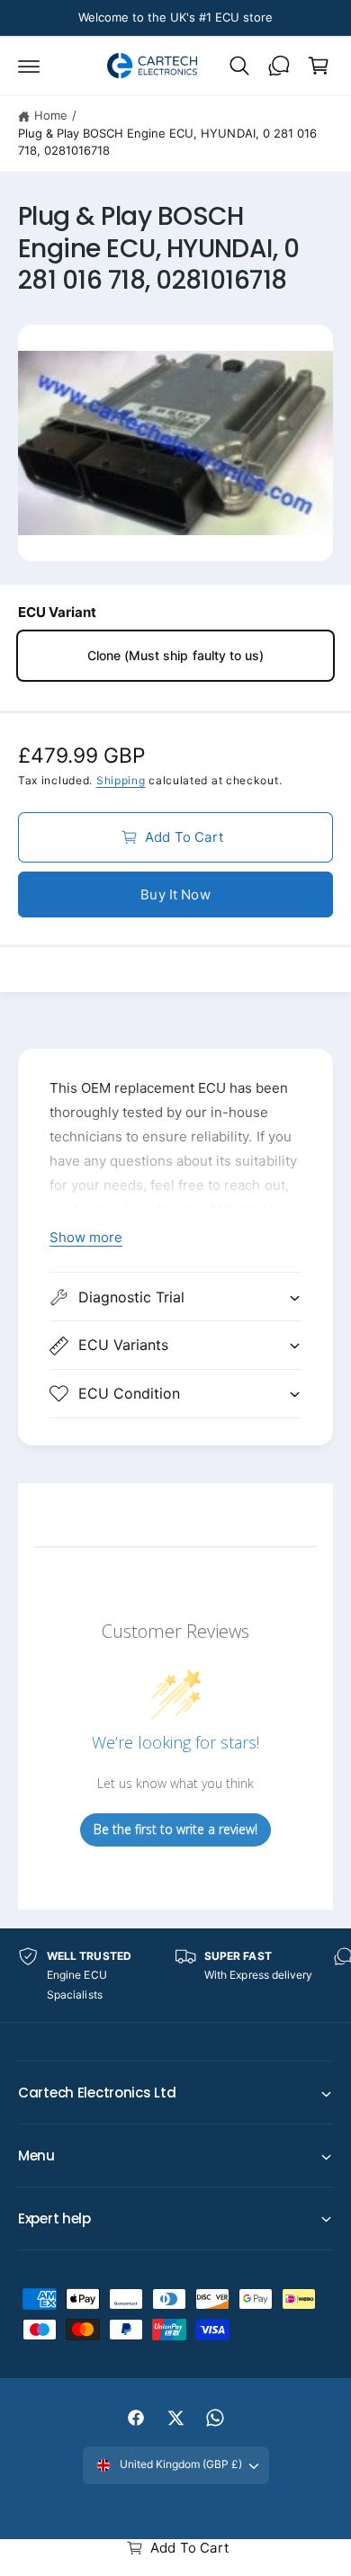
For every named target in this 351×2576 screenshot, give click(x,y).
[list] (175, 1976)
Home (51, 115)
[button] (29, 66)
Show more (86, 1237)
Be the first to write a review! (175, 1829)
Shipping (121, 780)
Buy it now (175, 894)
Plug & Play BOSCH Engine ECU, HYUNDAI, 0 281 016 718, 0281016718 (167, 142)
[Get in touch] (279, 66)
